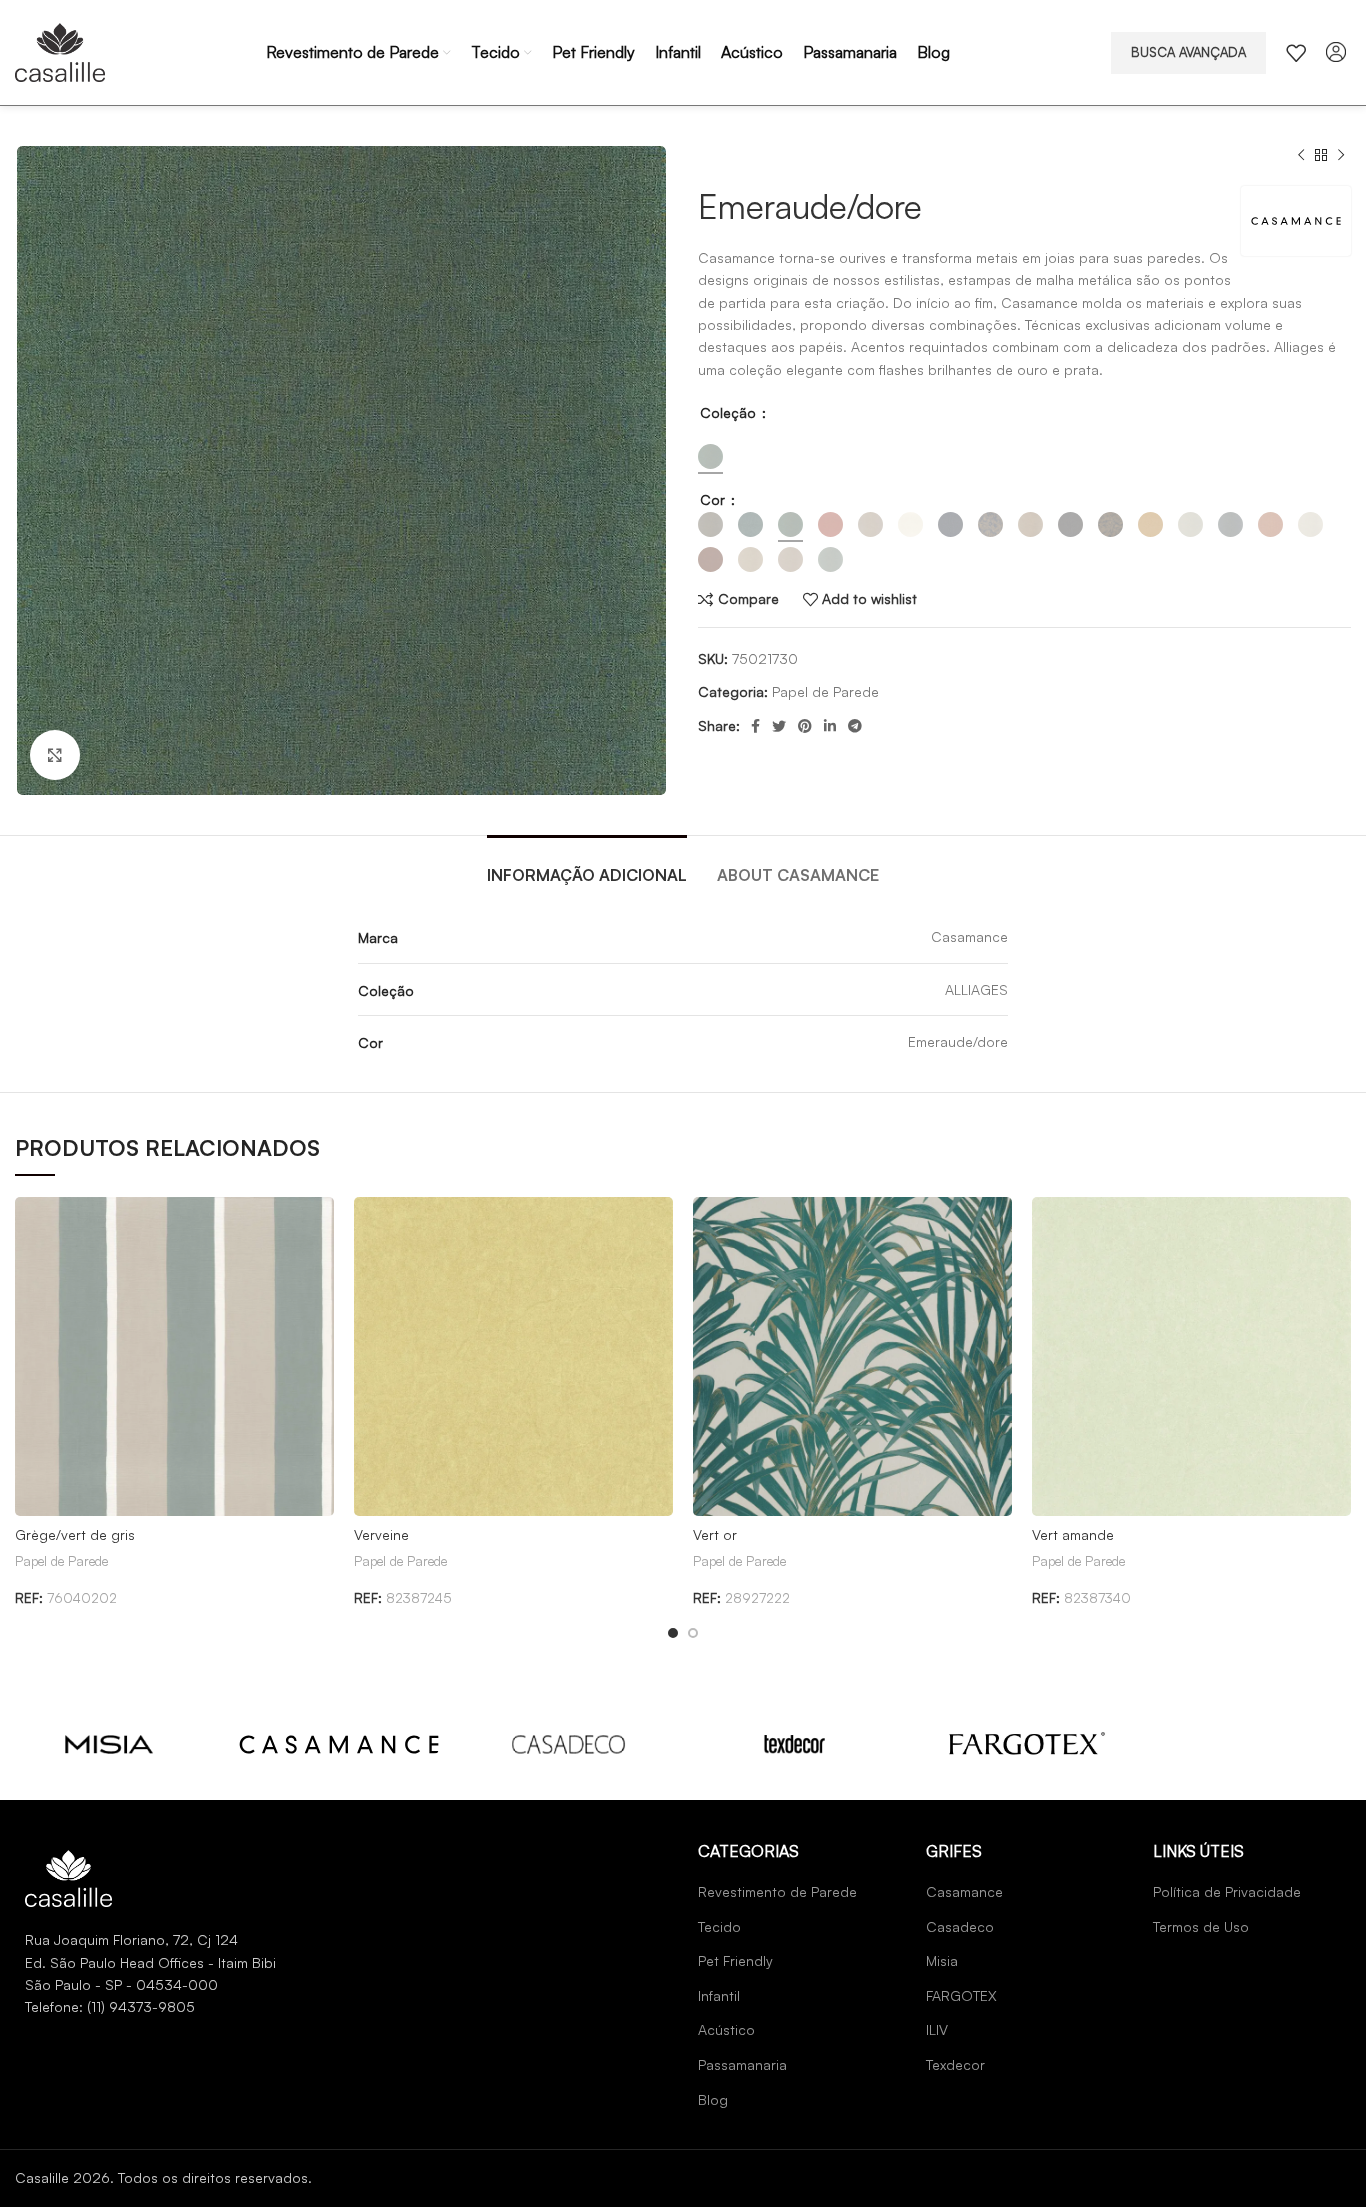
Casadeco (960, 1926)
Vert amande (1073, 1534)
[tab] (587, 865)
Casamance (964, 1891)
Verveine (381, 1534)
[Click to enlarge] (55, 755)
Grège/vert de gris (75, 1534)
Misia (942, 1960)
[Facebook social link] (755, 726)
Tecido (719, 1926)
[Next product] (1341, 156)
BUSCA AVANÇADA (1188, 52)
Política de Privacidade (1227, 1891)
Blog (713, 2099)
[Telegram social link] (855, 726)
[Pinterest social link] (805, 726)
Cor (714, 499)
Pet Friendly (735, 1960)
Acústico (726, 2029)
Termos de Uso (1201, 1926)
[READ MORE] (109, 1743)
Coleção (730, 412)
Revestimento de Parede (777, 1891)
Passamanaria (742, 2064)
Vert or (715, 1534)
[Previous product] (1301, 156)
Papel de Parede (825, 691)
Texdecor (955, 2064)
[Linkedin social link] (830, 726)
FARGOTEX (961, 1995)
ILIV (937, 2029)
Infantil (719, 1995)
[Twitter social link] (779, 726)
